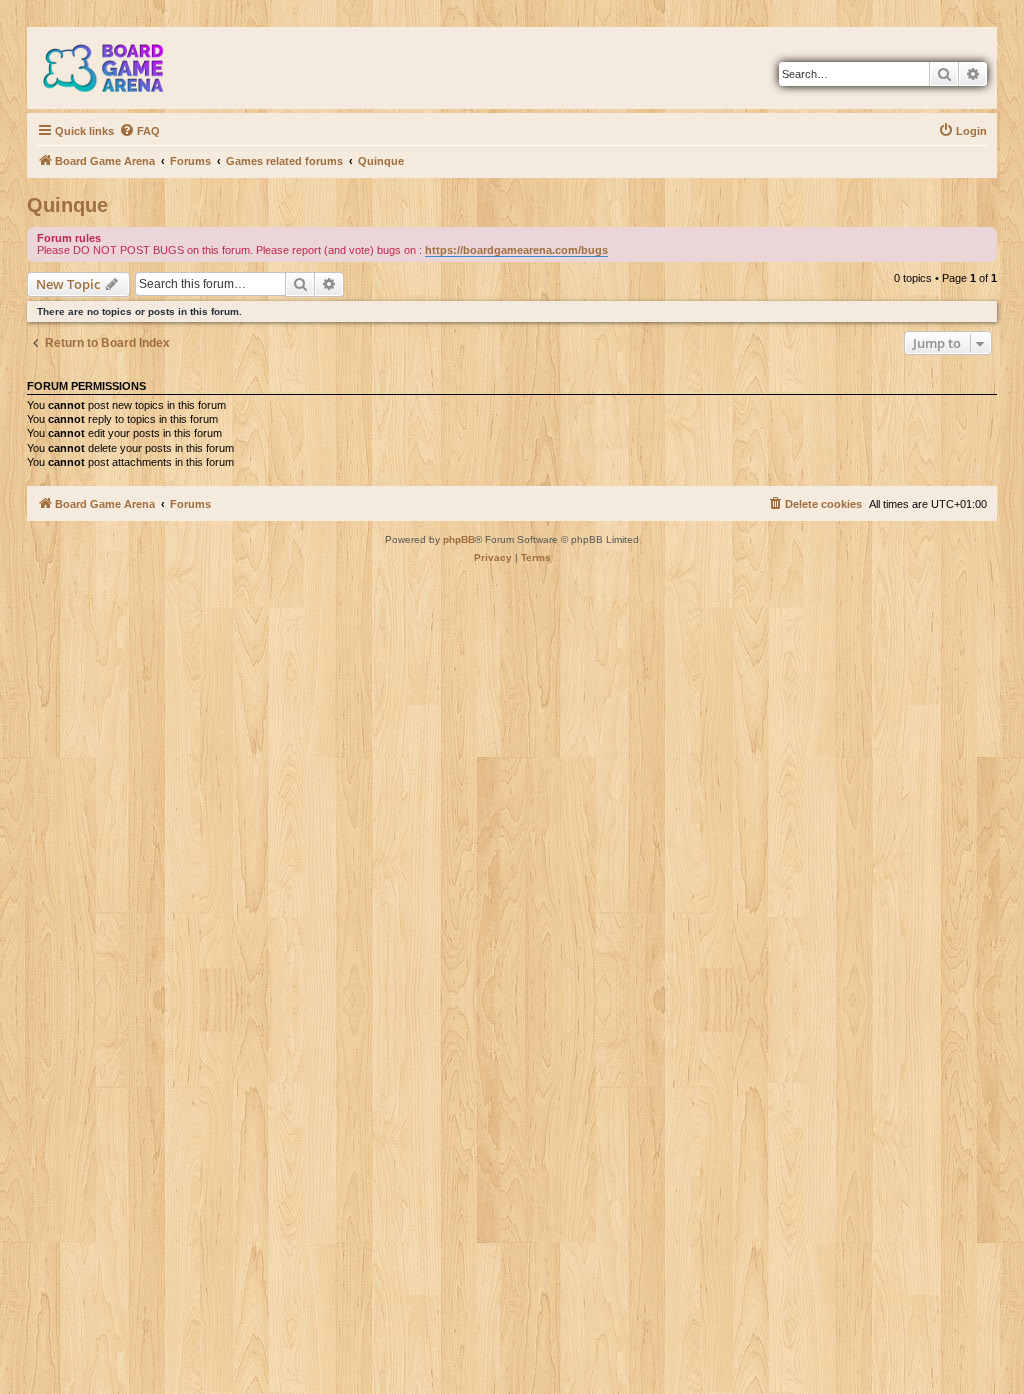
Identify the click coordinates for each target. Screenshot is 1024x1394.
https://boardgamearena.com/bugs (516, 250)
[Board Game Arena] (118, 68)
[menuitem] (139, 131)
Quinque (67, 205)
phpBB (459, 539)
